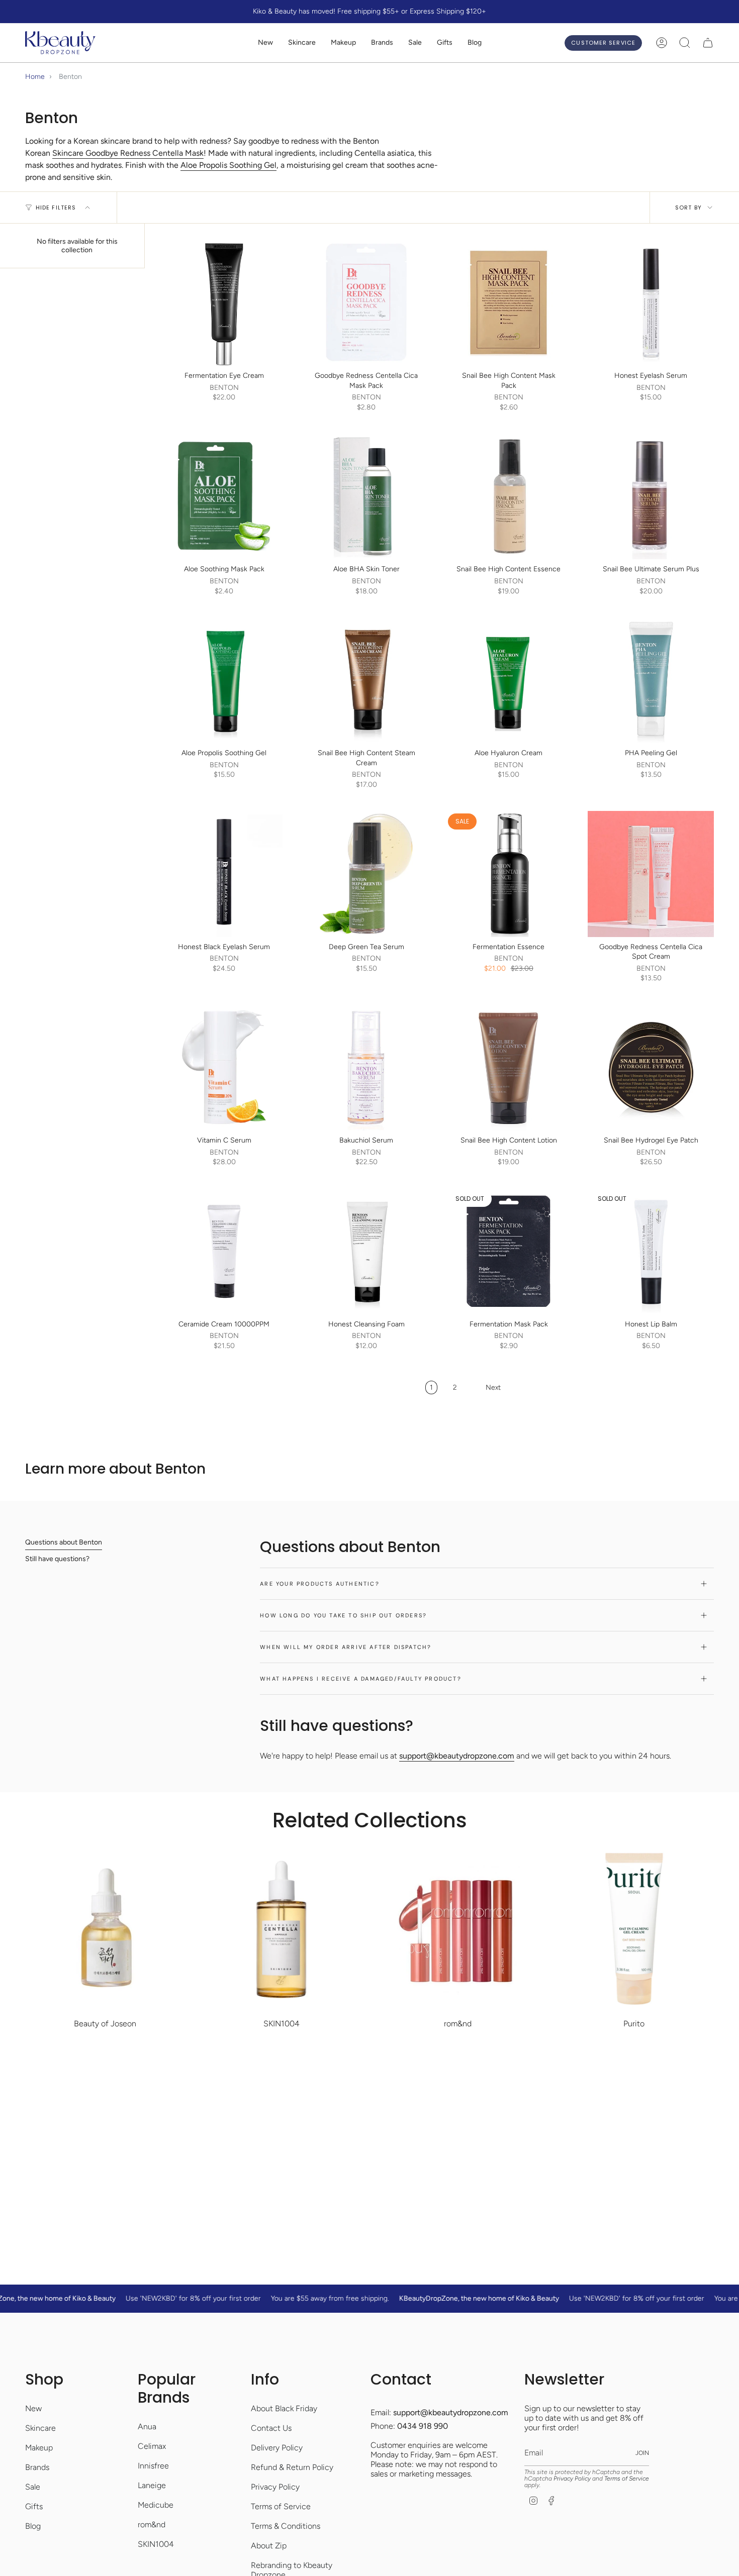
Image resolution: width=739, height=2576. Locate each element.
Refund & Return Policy (292, 2467)
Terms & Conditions (286, 2526)
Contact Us (271, 2428)
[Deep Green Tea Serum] (366, 874)
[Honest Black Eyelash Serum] (224, 874)
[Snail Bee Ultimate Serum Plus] (651, 496)
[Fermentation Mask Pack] (509, 1251)
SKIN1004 (156, 2544)
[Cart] (708, 43)
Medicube (156, 2505)
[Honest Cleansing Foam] (366, 1251)
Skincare (40, 2428)
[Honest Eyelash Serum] (651, 303)
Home (35, 77)
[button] (302, 43)
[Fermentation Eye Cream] (224, 303)
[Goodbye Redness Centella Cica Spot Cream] (651, 874)
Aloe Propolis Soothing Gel (228, 165)
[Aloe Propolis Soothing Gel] (224, 680)
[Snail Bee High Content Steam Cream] (366, 680)
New (33, 2408)
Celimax (152, 2446)
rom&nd (152, 2525)
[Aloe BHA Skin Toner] (366, 496)
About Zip (269, 2546)
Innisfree (153, 2466)
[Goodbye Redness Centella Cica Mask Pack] (366, 303)
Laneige (152, 2485)
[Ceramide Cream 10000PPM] (224, 1251)
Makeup (39, 2448)
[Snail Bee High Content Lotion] (509, 1067)
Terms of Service (281, 2506)
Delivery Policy (277, 2448)
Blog (33, 2526)
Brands (37, 2467)
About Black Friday (284, 2408)
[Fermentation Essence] (509, 874)
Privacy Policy (275, 2487)
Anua (147, 2427)
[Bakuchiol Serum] (366, 1067)
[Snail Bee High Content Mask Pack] (509, 303)
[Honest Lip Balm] (651, 1251)
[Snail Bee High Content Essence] (509, 496)
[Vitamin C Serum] (224, 1067)
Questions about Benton (64, 1542)
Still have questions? (57, 1559)
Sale (33, 2487)
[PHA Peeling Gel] (651, 680)
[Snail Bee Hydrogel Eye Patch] (651, 1067)
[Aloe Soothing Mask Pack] (224, 496)
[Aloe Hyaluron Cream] (509, 680)
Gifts (34, 2506)
